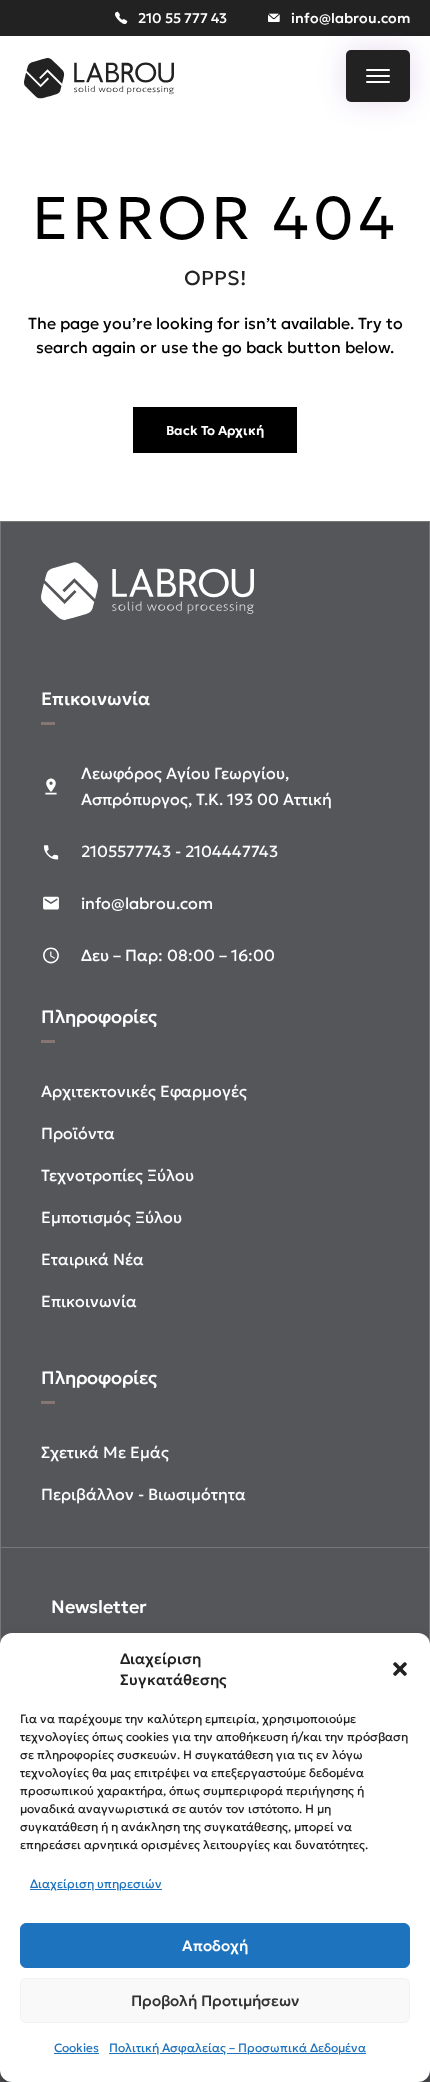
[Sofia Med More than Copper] (99, 100)
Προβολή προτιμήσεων (215, 2000)
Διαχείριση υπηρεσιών (96, 1883)
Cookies (76, 2047)
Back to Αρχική (215, 430)
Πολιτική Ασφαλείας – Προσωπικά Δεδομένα (237, 2047)
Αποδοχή (215, 1945)
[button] (400, 1669)
